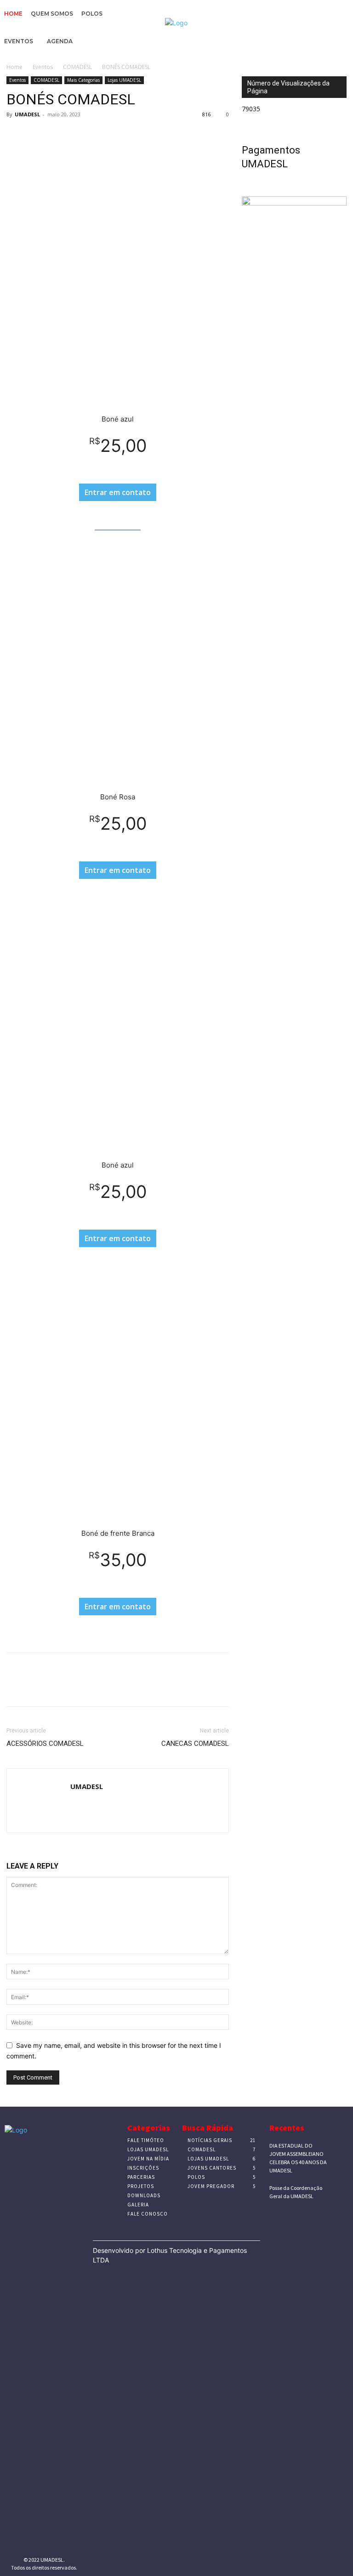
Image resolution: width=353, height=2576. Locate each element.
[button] (343, 43)
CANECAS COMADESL (195, 1744)
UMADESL (27, 114)
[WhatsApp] (79, 135)
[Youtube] (65, 2540)
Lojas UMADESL (124, 80)
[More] (101, 135)
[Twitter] (37, 135)
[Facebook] (16, 135)
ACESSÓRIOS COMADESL (45, 1744)
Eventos (43, 67)
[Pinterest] (58, 135)
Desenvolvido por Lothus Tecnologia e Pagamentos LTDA (170, 2255)
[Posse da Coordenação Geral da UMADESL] (341, 2190)
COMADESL (77, 67)
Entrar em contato (118, 492)
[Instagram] (37, 2540)
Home (14, 67)
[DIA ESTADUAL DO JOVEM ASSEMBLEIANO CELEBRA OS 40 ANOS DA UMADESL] (341, 2148)
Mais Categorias (83, 80)
